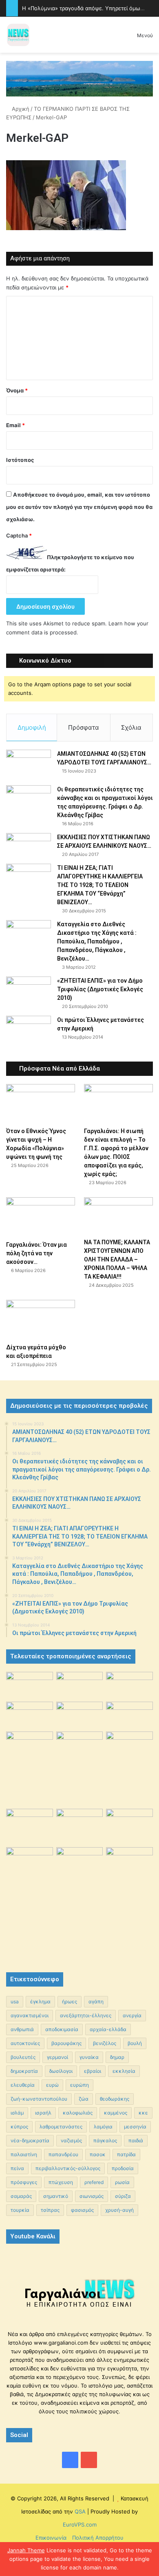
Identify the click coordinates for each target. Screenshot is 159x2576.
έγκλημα (40, 2001)
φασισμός (82, 2210)
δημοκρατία (24, 2071)
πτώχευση (61, 2182)
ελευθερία (23, 2085)
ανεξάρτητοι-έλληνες (86, 2015)
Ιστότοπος (20, 460)
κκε (143, 2113)
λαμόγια (103, 2127)
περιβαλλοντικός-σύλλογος (68, 2168)
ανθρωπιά (22, 2029)
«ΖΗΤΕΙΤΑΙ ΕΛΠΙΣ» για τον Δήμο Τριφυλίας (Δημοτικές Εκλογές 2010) (100, 989)
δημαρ (117, 2057)
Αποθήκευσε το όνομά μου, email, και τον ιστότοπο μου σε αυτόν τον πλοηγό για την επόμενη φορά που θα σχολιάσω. (79, 507)
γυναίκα (89, 2057)
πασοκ (98, 2154)
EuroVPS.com (80, 2524)
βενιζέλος (105, 2043)
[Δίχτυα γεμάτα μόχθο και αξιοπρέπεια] (41, 1319)
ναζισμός (71, 2140)
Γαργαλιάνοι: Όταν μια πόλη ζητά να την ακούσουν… (36, 1253)
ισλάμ (17, 2113)
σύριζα (123, 2196)
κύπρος (19, 2127)
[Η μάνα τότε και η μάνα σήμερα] (129, 1685)
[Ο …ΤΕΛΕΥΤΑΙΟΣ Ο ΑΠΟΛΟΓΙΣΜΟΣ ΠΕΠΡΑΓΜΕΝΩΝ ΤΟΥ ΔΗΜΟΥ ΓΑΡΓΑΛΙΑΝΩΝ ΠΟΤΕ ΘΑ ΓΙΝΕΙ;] (129, 1902)
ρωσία (122, 2182)
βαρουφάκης (66, 2043)
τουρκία (20, 2210)
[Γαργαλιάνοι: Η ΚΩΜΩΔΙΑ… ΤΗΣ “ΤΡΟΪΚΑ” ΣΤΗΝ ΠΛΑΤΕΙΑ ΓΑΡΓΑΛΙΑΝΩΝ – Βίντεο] (129, 1749)
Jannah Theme (26, 2550)
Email (15, 425)
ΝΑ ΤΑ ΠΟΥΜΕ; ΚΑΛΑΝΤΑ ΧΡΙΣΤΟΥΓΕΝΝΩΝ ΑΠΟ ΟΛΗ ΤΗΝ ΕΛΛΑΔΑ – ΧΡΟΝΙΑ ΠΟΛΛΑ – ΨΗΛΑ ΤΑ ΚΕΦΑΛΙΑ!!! (117, 1259)
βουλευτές (23, 2057)
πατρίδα (126, 2154)
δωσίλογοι (61, 2071)
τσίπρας (50, 2210)
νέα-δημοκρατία (30, 2140)
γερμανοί (57, 2057)
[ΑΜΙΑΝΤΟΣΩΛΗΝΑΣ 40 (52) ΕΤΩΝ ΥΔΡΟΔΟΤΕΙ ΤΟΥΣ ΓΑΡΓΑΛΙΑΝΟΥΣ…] (29, 765)
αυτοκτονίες (25, 2043)
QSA (79, 2511)
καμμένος (116, 2113)
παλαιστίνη (24, 2154)
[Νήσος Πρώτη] (79, 78)
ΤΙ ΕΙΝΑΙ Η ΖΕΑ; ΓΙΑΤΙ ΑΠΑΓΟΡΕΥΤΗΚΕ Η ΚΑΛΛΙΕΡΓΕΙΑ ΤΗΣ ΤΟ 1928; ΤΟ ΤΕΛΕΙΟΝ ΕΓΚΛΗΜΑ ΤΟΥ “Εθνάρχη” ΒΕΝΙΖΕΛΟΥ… (100, 885)
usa (15, 2001)
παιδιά (136, 2140)
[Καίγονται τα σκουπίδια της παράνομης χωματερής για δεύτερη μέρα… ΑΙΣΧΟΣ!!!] (30, 1864)
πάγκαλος (105, 2140)
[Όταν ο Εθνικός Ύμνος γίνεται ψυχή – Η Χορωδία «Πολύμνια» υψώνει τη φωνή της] (41, 1103)
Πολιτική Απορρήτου (98, 2538)
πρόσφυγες (24, 2182)
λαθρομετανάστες (61, 2127)
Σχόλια (131, 727)
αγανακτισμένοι (30, 2015)
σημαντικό (56, 2196)
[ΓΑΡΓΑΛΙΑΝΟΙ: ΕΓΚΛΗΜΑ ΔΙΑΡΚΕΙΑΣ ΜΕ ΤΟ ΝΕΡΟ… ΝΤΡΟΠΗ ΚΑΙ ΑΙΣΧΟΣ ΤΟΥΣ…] (30, 1740)
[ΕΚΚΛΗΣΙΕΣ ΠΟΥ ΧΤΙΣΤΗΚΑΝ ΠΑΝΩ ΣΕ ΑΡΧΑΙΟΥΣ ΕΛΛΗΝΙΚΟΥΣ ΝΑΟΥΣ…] (29, 844)
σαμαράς (21, 2196)
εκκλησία (124, 2071)
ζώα (84, 2099)
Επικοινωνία (51, 2538)
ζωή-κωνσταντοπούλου (39, 2099)
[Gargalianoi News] (18, 35)
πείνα (17, 2168)
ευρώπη (79, 2085)
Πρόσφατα (84, 727)
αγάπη (96, 2001)
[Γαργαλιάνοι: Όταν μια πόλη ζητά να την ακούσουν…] (41, 1217)
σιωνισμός (92, 2196)
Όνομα (17, 390)
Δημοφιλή (32, 727)
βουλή (135, 2043)
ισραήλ (43, 2113)
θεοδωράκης (115, 2099)
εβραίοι (93, 2071)
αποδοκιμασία (62, 2029)
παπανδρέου (63, 2154)
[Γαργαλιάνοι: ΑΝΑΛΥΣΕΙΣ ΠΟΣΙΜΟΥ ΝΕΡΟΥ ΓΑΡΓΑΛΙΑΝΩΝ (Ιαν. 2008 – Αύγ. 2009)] (80, 1824)
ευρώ (52, 2085)
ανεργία (132, 2015)
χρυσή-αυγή (119, 2210)
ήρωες (70, 2001)
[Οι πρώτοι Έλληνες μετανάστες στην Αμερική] (29, 1033)
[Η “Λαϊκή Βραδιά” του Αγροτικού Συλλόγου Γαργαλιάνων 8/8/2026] (30, 1685)
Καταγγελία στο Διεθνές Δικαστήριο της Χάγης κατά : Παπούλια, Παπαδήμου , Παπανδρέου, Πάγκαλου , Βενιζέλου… (97, 941)
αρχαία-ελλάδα (108, 2029)
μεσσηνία (135, 2127)
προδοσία (123, 2168)
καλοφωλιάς (78, 2113)
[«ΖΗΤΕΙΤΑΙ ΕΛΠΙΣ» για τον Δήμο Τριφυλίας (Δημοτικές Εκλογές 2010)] (29, 992)
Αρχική (20, 109)
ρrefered (94, 2182)
